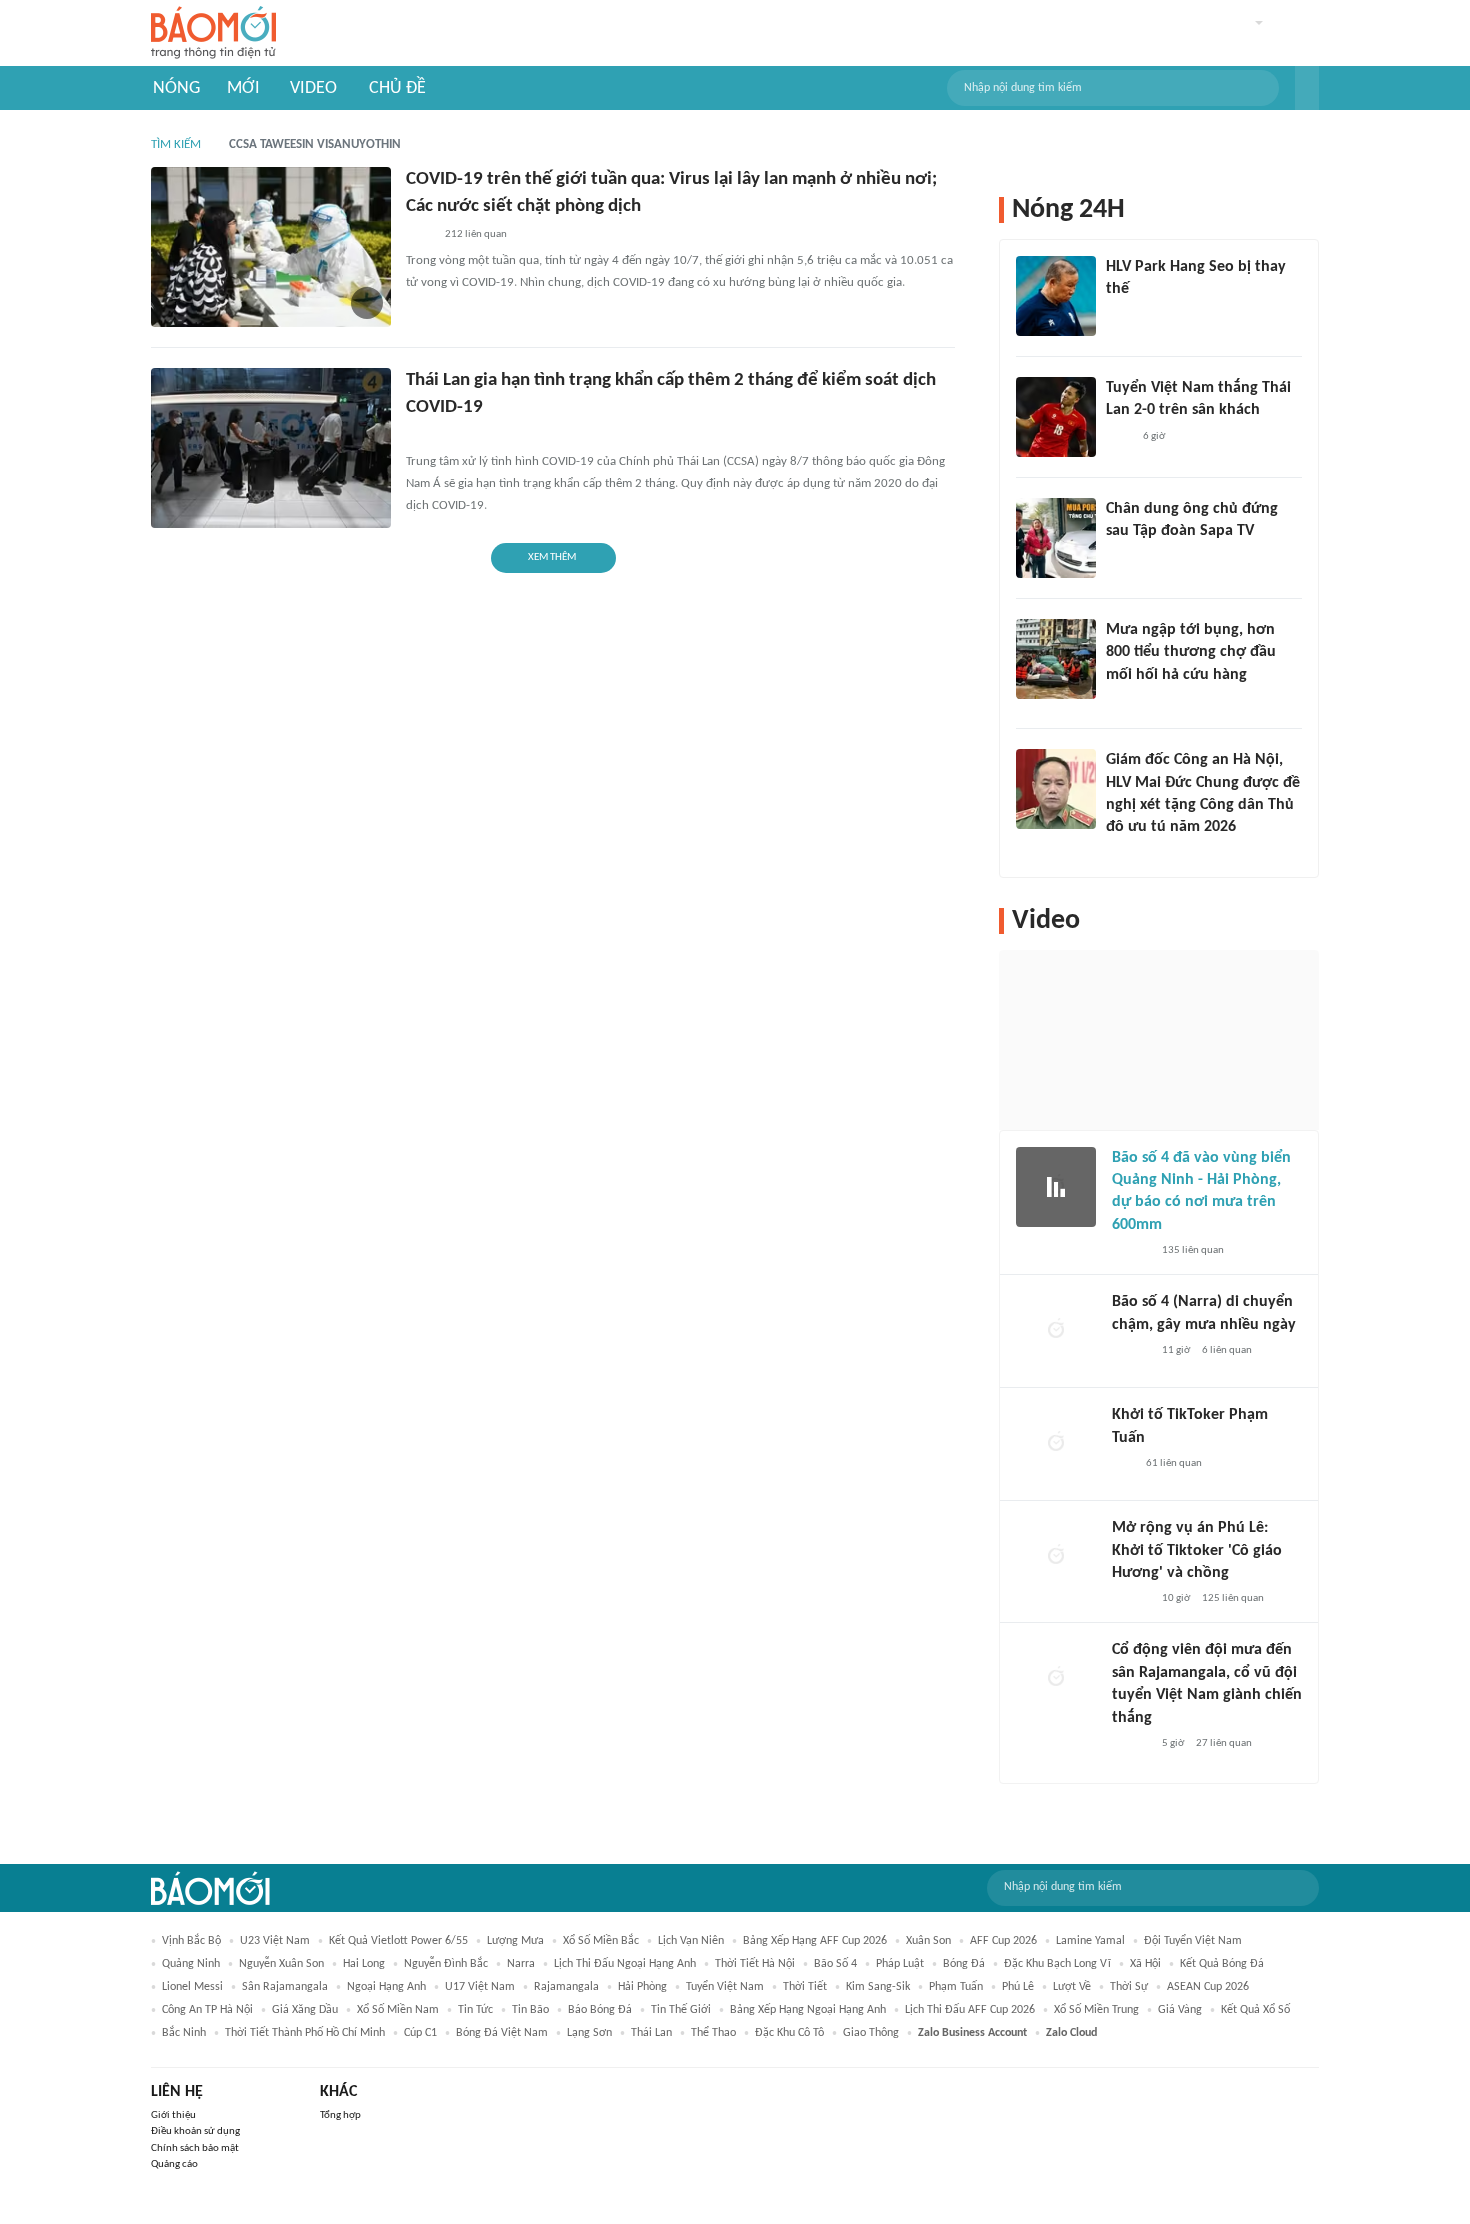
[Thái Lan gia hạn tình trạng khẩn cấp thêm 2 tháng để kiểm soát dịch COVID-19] (271, 448)
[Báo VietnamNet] (1123, 701)
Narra (521, 1964)
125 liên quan (1233, 1598)
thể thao (713, 2033)
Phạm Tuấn (956, 1987)
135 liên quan (1193, 1250)
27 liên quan (1224, 1743)
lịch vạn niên (691, 1941)
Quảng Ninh (191, 1964)
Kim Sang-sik (878, 1987)
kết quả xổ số (1255, 2010)
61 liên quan (1174, 1463)
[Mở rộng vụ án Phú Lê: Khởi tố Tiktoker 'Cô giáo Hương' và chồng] (1056, 1557)
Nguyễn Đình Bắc (446, 1964)
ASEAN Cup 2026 (1208, 1987)
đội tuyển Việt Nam (1193, 1941)
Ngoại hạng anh (386, 1987)
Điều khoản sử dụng (195, 2131)
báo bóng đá (600, 2010)
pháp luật (900, 1964)
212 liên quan (476, 234)
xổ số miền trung (1096, 2010)
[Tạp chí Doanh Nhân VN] (1121, 558)
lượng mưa (515, 1941)
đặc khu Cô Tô (789, 2033)
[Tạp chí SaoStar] (1126, 316)
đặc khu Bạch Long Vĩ (1057, 1964)
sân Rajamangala (285, 1987)
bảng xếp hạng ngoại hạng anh (808, 2010)
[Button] (1307, 88)
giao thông (871, 2033)
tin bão (530, 2010)
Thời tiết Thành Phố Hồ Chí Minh (305, 2033)
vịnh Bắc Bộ (191, 1941)
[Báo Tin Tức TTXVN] (419, 235)
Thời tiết (805, 1987)
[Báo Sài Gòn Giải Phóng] (1131, 1251)
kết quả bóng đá (1222, 1964)
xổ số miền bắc (601, 1941)
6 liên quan (1227, 1350)
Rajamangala (566, 1987)
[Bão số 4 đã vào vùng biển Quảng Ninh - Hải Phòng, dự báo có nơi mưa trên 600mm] (1056, 1187)
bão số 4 (835, 1964)
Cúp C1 (420, 2033)
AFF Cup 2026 (1003, 1941)
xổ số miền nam (398, 2010)
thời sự (1129, 1987)
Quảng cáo (174, 2164)
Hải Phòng (642, 1987)
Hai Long (364, 1964)
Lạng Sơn (589, 2033)
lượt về (1072, 1987)
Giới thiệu (173, 2115)
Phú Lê (1018, 1987)
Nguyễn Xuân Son (281, 1964)
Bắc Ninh (184, 2033)
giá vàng (1180, 2010)
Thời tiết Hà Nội (755, 1964)
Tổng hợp (340, 2115)
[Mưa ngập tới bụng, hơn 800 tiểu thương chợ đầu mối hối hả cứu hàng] (1056, 659)
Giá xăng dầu (305, 2010)
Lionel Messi (192, 1987)
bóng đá (964, 1964)
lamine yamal (1090, 1941)
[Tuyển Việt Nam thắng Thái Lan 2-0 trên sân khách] (1056, 417)
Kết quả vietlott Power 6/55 (398, 1941)
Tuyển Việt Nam (725, 1987)
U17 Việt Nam (480, 1987)
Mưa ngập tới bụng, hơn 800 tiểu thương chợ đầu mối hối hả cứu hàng (1191, 652)
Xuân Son (928, 1941)
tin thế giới (681, 2010)
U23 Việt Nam (275, 1941)
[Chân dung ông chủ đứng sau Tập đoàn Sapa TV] (1056, 538)
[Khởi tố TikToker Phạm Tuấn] (1056, 1444)
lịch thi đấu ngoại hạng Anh (625, 1964)
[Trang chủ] (213, 33)
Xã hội (1145, 1964)
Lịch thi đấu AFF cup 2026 (970, 2010)
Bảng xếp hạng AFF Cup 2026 (815, 1941)
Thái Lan (651, 2033)
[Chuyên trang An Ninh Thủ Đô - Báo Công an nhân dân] (1123, 1464)
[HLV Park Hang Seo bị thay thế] (1056, 296)
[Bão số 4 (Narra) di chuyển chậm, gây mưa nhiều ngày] (1056, 1331)
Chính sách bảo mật (195, 2148)
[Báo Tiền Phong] (1125, 854)
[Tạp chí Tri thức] (1118, 437)
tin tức (475, 2010)
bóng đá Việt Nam (502, 2033)
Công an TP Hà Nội (207, 2010)
